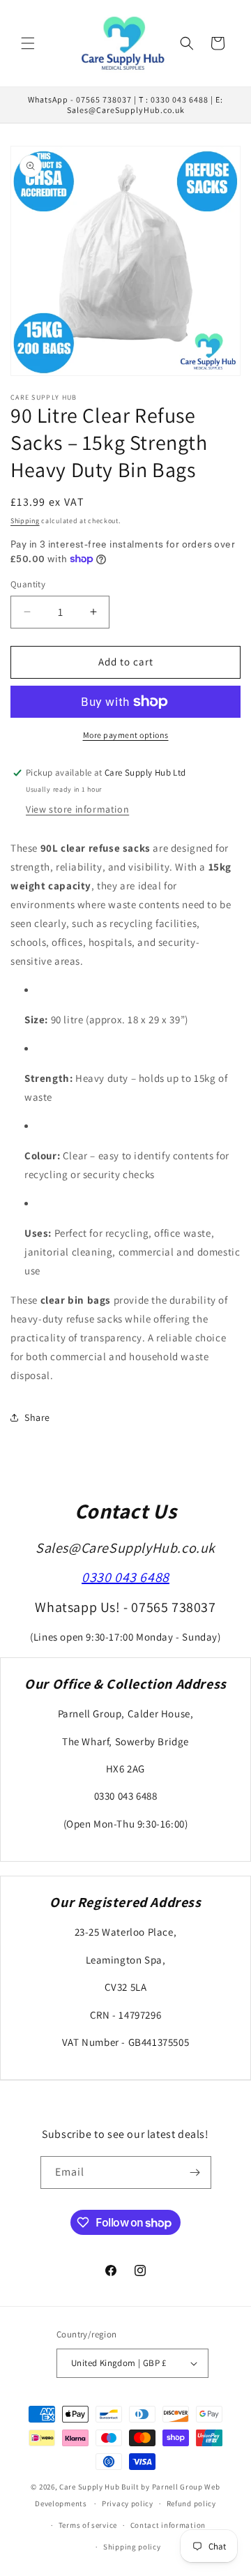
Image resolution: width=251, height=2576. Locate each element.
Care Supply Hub (90, 2487)
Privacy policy (128, 2503)
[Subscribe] (195, 2172)
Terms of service (88, 2525)
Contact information (168, 2525)
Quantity (28, 584)
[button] (28, 43)
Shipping (25, 521)
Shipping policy (132, 2547)
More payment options (126, 735)
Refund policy (191, 2503)
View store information (77, 809)
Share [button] (37, 1417)
